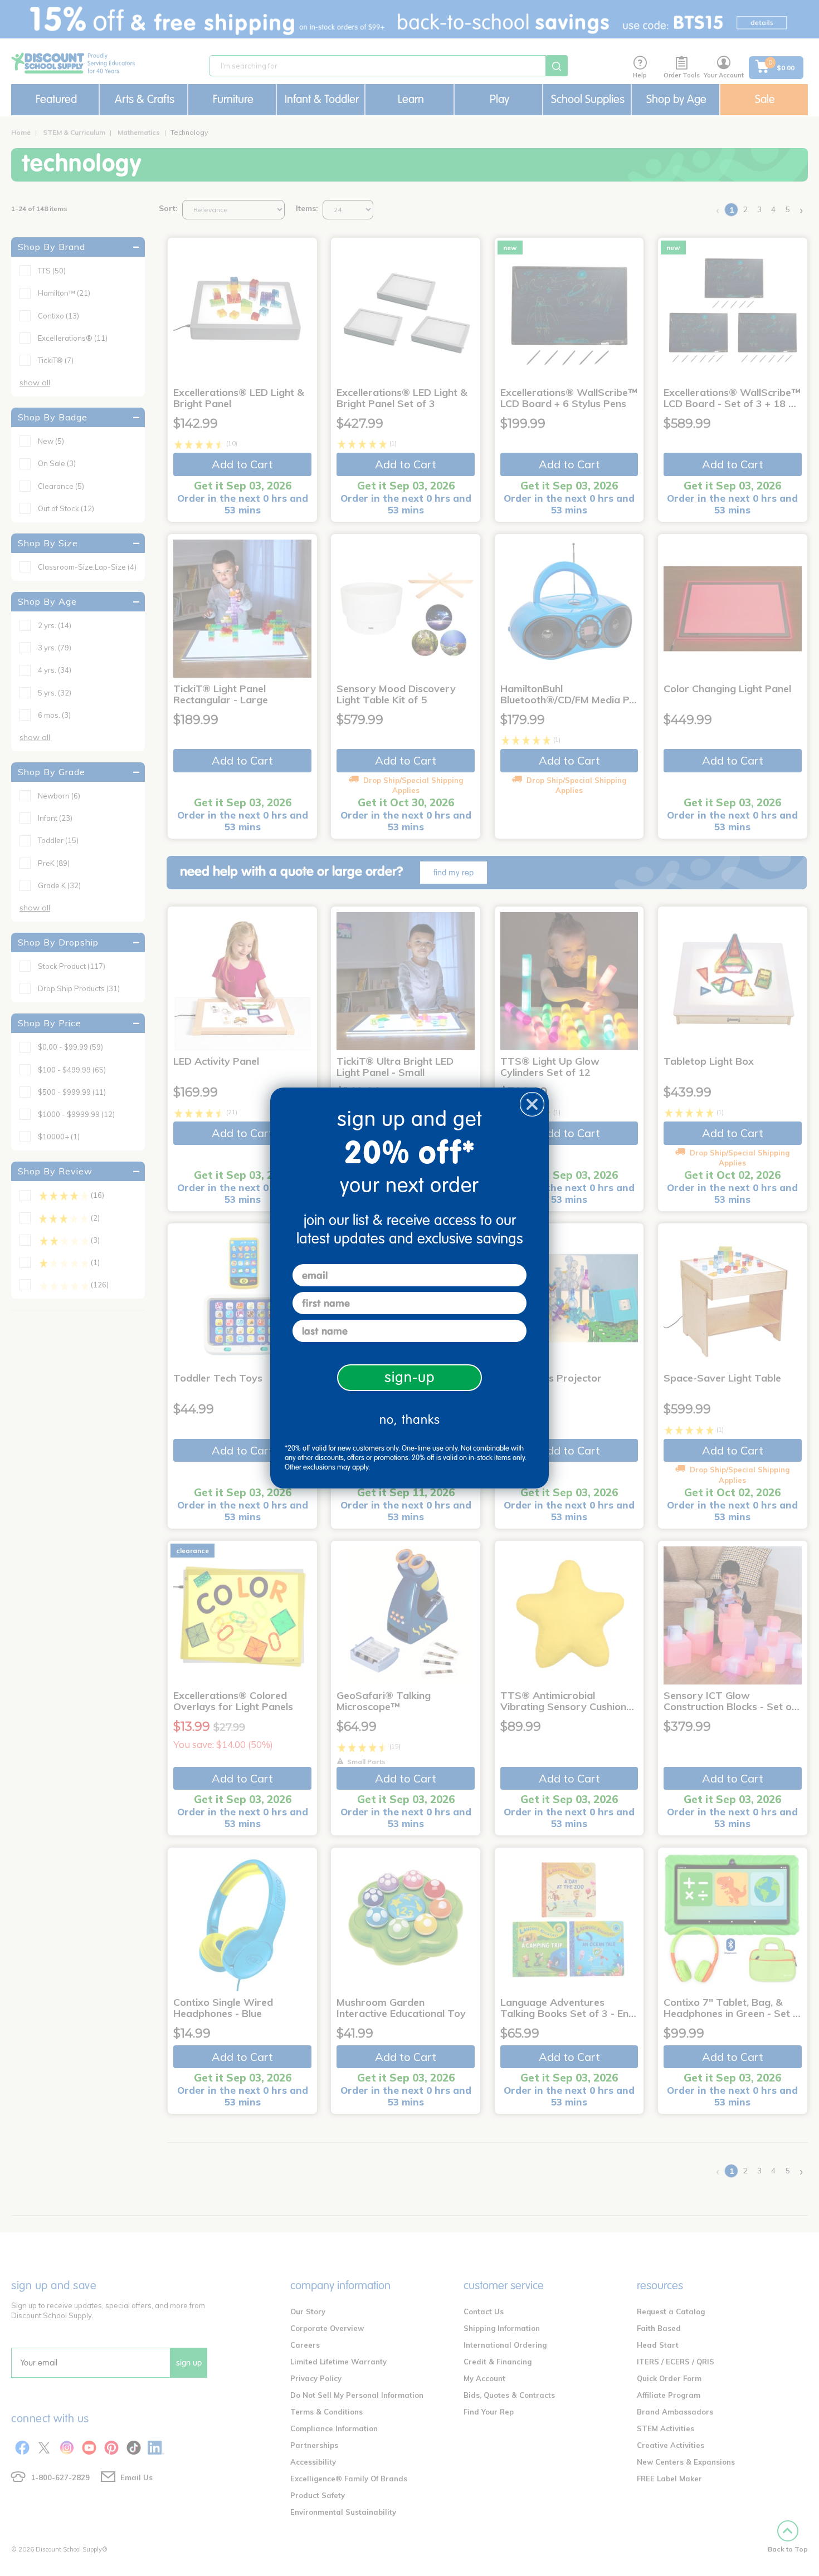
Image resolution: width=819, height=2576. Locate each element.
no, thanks (410, 1420)
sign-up (410, 1377)
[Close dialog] (532, 1104)
